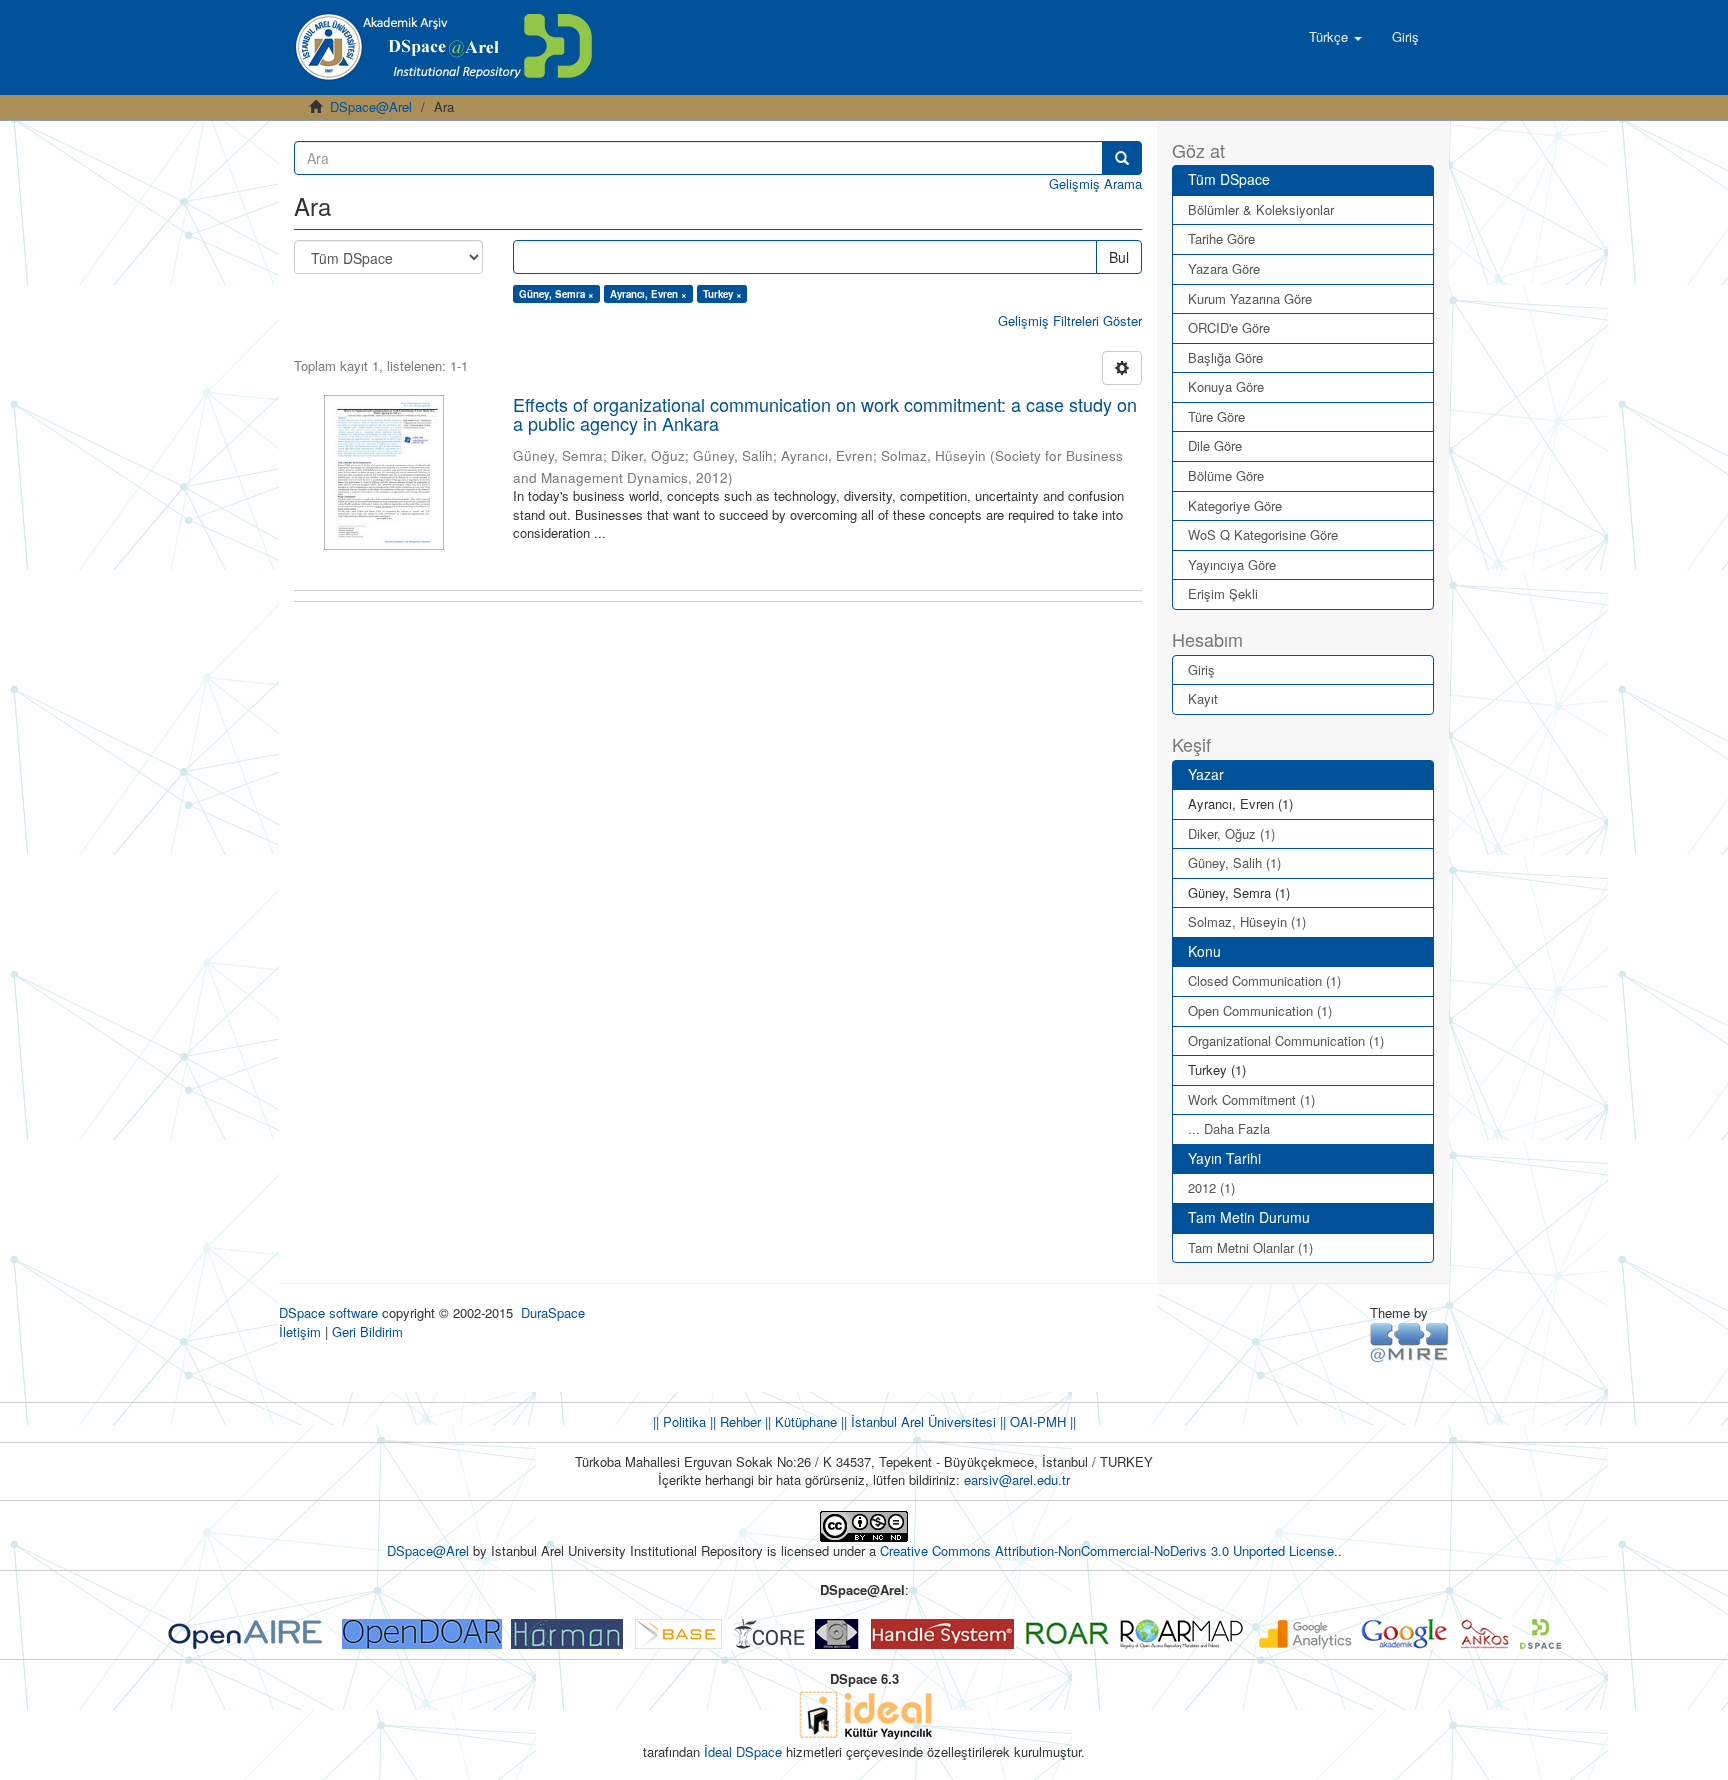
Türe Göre (1216, 416)
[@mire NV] (1409, 1341)
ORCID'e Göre (1229, 327)
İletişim (300, 1331)
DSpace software (328, 1312)
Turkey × (722, 294)
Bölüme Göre (1226, 475)
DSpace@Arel (371, 106)
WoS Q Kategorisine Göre (1263, 534)
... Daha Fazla (1229, 1128)
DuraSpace (553, 1312)
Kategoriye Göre (1235, 505)
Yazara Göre (1224, 268)
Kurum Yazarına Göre (1250, 298)
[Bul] (1122, 158)
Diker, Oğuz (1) (1231, 833)
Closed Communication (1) (1264, 980)
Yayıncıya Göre (1232, 564)
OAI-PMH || (1041, 1421)
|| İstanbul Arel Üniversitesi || (921, 1421)
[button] (1335, 37)
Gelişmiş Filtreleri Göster (1070, 320)
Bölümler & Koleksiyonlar (1261, 209)
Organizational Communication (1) (1286, 1040)
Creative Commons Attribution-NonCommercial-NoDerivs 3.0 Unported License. (1109, 1550)
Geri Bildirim (367, 1331)
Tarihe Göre (1221, 238)
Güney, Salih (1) (1234, 862)
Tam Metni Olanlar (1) (1250, 1247)
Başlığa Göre (1225, 357)
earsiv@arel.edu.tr (1017, 1479)
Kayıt (1203, 698)
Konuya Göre (1226, 386)
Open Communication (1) (1260, 1010)
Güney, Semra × (556, 294)
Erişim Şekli (1223, 593)
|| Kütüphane (799, 1421)
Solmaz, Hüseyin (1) (1247, 921)
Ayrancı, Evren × (648, 294)
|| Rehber (733, 1421)
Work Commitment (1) (1251, 1099)
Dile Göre (1215, 445)
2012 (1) (1211, 1187)
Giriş (1201, 669)
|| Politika (679, 1421)
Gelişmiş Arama (1095, 183)
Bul (1119, 257)
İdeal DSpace (743, 1751)
